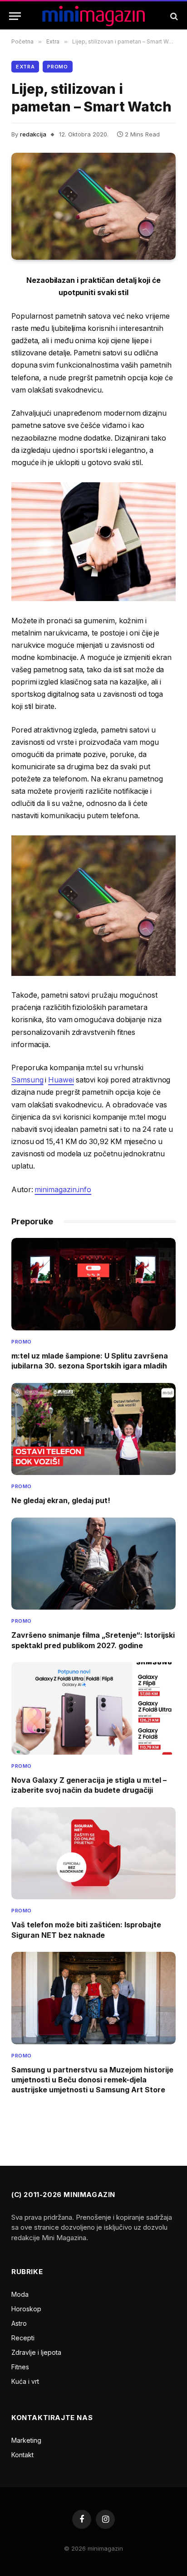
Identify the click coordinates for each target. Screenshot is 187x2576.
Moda (20, 2294)
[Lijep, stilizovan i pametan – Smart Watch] (93, 206)
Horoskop (26, 2309)
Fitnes (20, 2367)
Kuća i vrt (25, 2381)
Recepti (23, 2338)
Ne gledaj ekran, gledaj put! (61, 1500)
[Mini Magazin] (94, 16)
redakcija (33, 134)
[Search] (173, 16)
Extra (25, 67)
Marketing (26, 2440)
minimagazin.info (63, 1190)
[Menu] (15, 16)
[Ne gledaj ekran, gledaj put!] (93, 1429)
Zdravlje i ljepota (36, 2352)
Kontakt (22, 2455)
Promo (57, 67)
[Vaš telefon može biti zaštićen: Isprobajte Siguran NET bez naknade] (93, 1853)
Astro (19, 2323)
